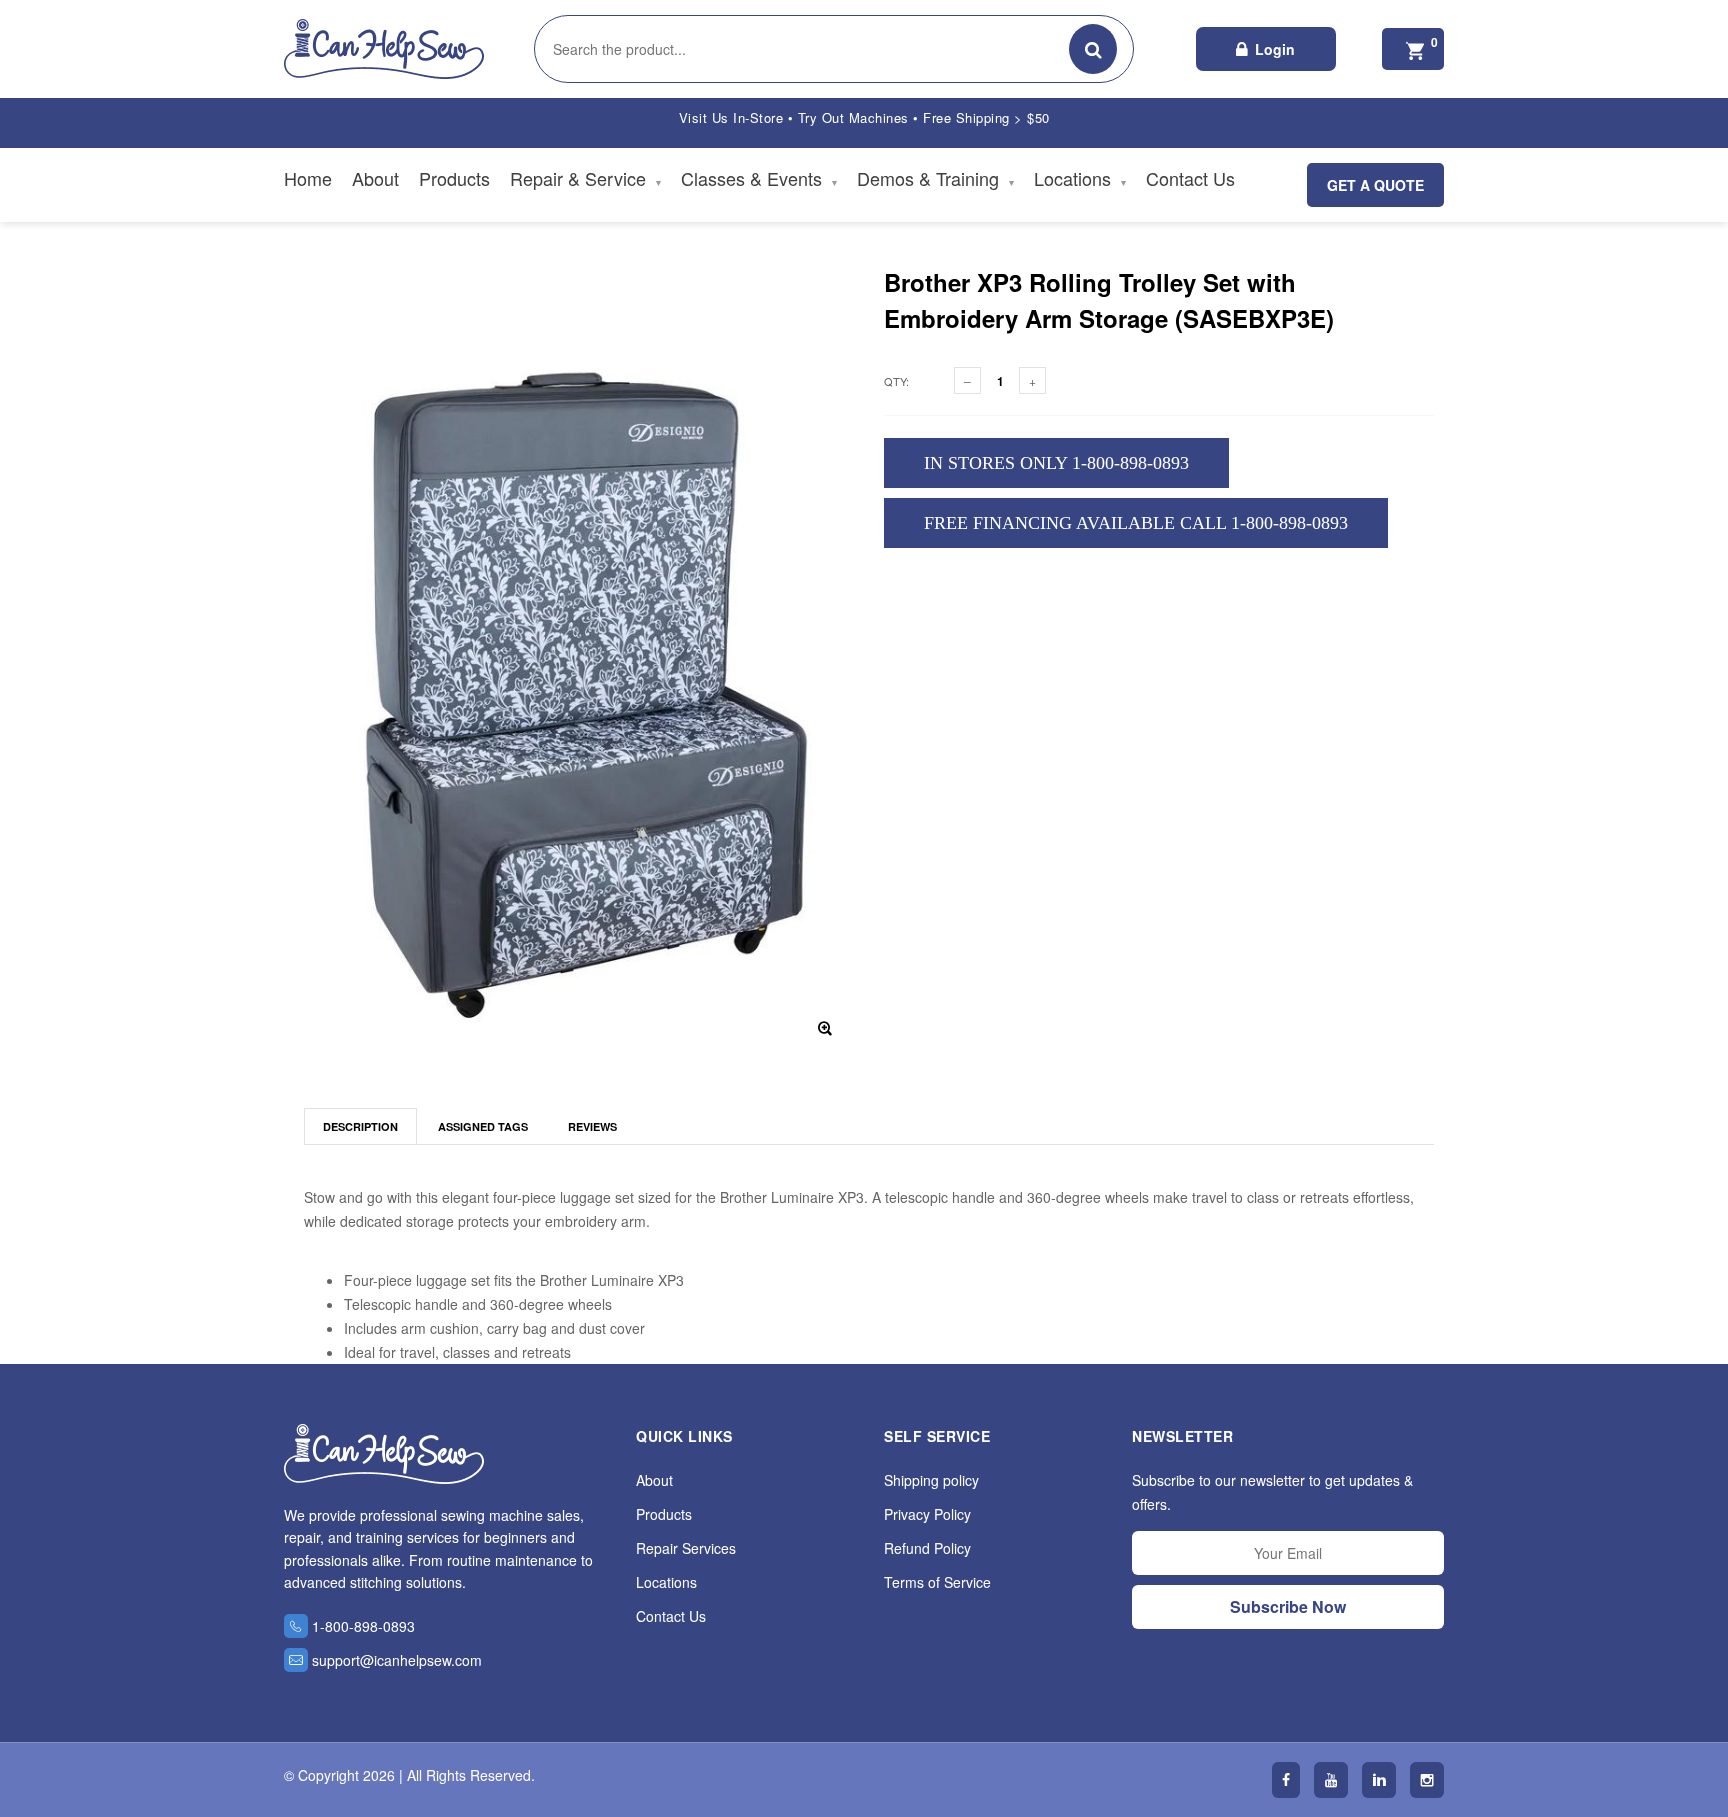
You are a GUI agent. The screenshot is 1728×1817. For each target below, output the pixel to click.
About (375, 178)
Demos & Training (935, 178)
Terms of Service (937, 1582)
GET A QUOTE (1375, 185)
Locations (1080, 178)
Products (454, 178)
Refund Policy (927, 1548)
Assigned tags (483, 1126)
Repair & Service (585, 178)
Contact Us (1190, 178)
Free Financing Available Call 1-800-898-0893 (1136, 523)
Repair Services (686, 1548)
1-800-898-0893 (363, 1626)
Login (1275, 49)
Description (360, 1126)
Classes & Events (759, 178)
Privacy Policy (927, 1514)
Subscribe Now (1288, 1606)
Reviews (592, 1126)
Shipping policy (931, 1480)
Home (308, 178)
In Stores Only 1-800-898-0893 (1056, 463)
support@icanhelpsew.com (397, 1660)
